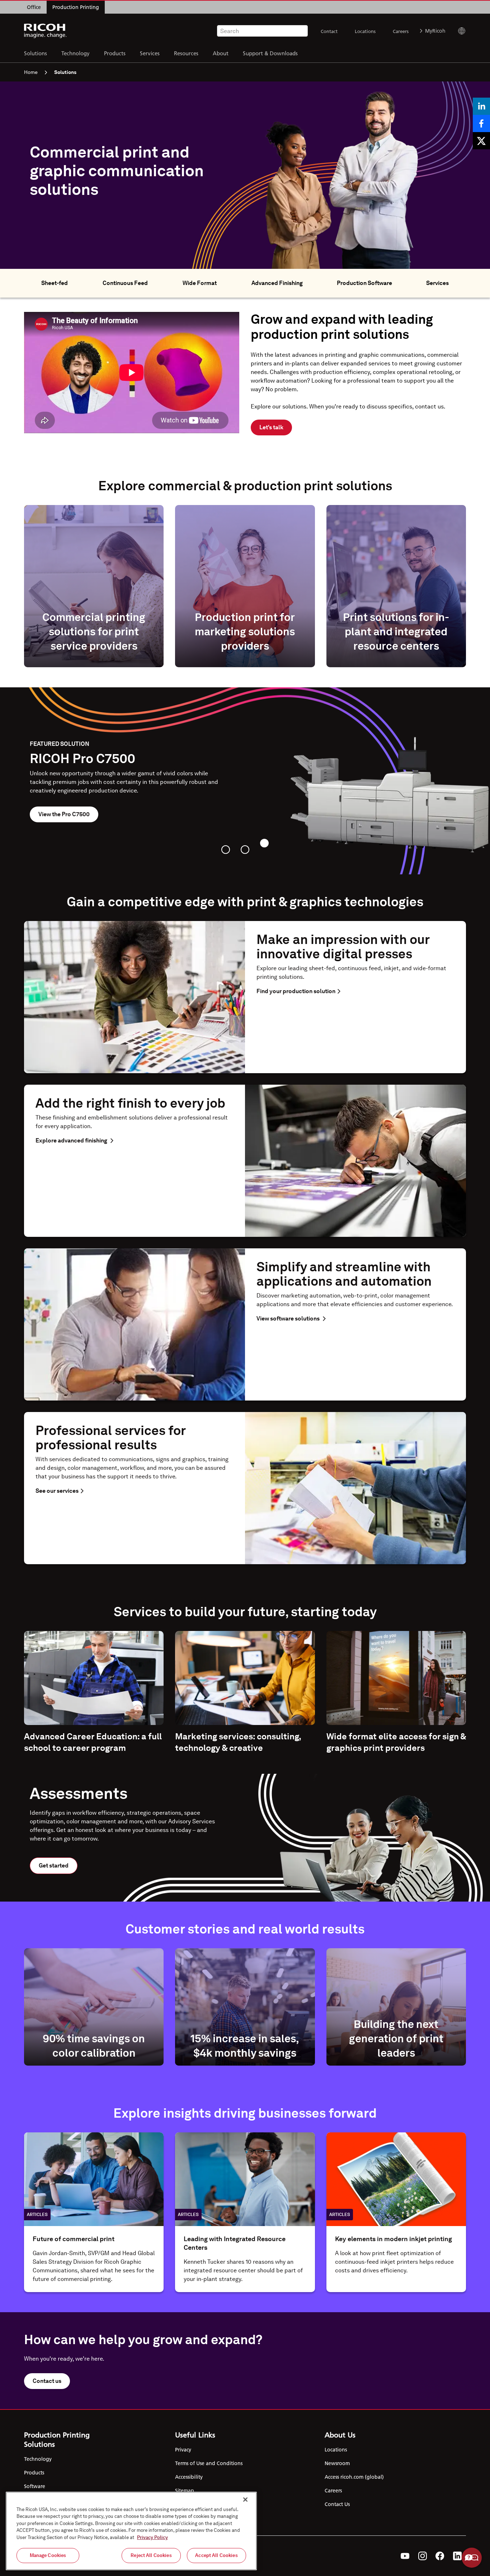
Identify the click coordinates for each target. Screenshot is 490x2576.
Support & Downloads (270, 53)
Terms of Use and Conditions (209, 2463)
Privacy (183, 2450)
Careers (401, 31)
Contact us (47, 2381)
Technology (76, 53)
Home (31, 72)
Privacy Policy (152, 2537)
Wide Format (200, 283)
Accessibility (189, 2477)
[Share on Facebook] (481, 123)
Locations (365, 31)
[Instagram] (423, 2556)
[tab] (226, 850)
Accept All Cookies (216, 2555)
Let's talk (271, 427)
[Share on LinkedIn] (481, 106)
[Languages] (459, 31)
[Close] (245, 2500)
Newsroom (337, 2463)
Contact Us (337, 2504)
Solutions (36, 53)
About (221, 53)
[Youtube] (405, 2556)
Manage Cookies (48, 2555)
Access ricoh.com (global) (354, 2477)
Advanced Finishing (277, 283)
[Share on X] (481, 141)
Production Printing (76, 7)
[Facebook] (440, 2556)
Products (115, 53)
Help (472, 2558)
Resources (186, 53)
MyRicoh (435, 31)
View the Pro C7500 (64, 814)
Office (34, 7)
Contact (329, 31)
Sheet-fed (55, 283)
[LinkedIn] (457, 2556)
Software (35, 2486)
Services (150, 53)
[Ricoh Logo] (45, 31)
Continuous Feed (125, 283)
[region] (131, 2531)
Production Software (364, 283)
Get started (54, 1866)
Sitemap (185, 2491)
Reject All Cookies (151, 2555)
